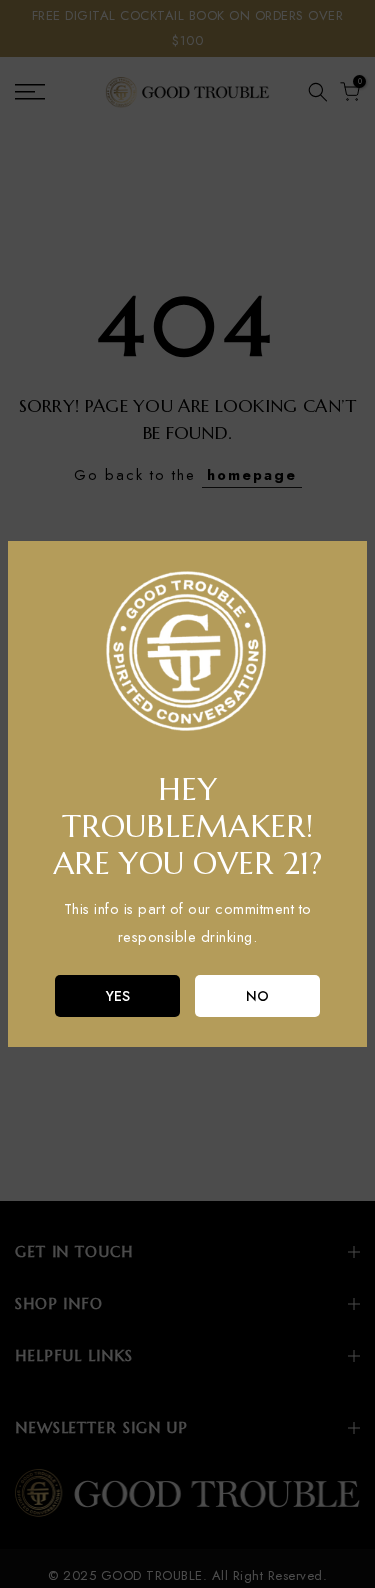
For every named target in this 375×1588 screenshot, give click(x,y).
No (257, 996)
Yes (118, 996)
